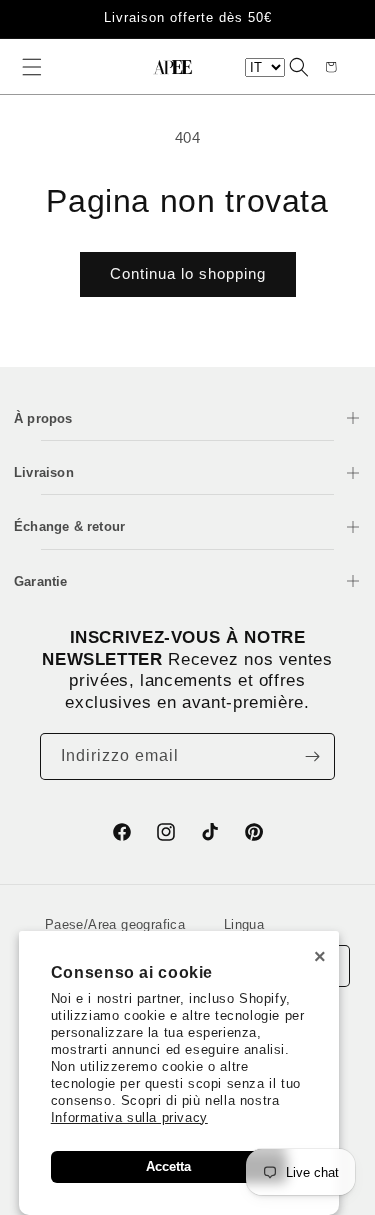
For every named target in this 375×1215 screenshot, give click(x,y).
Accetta (168, 1166)
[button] (32, 67)
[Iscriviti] (312, 756)
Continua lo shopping (188, 273)
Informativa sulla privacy (129, 1117)
